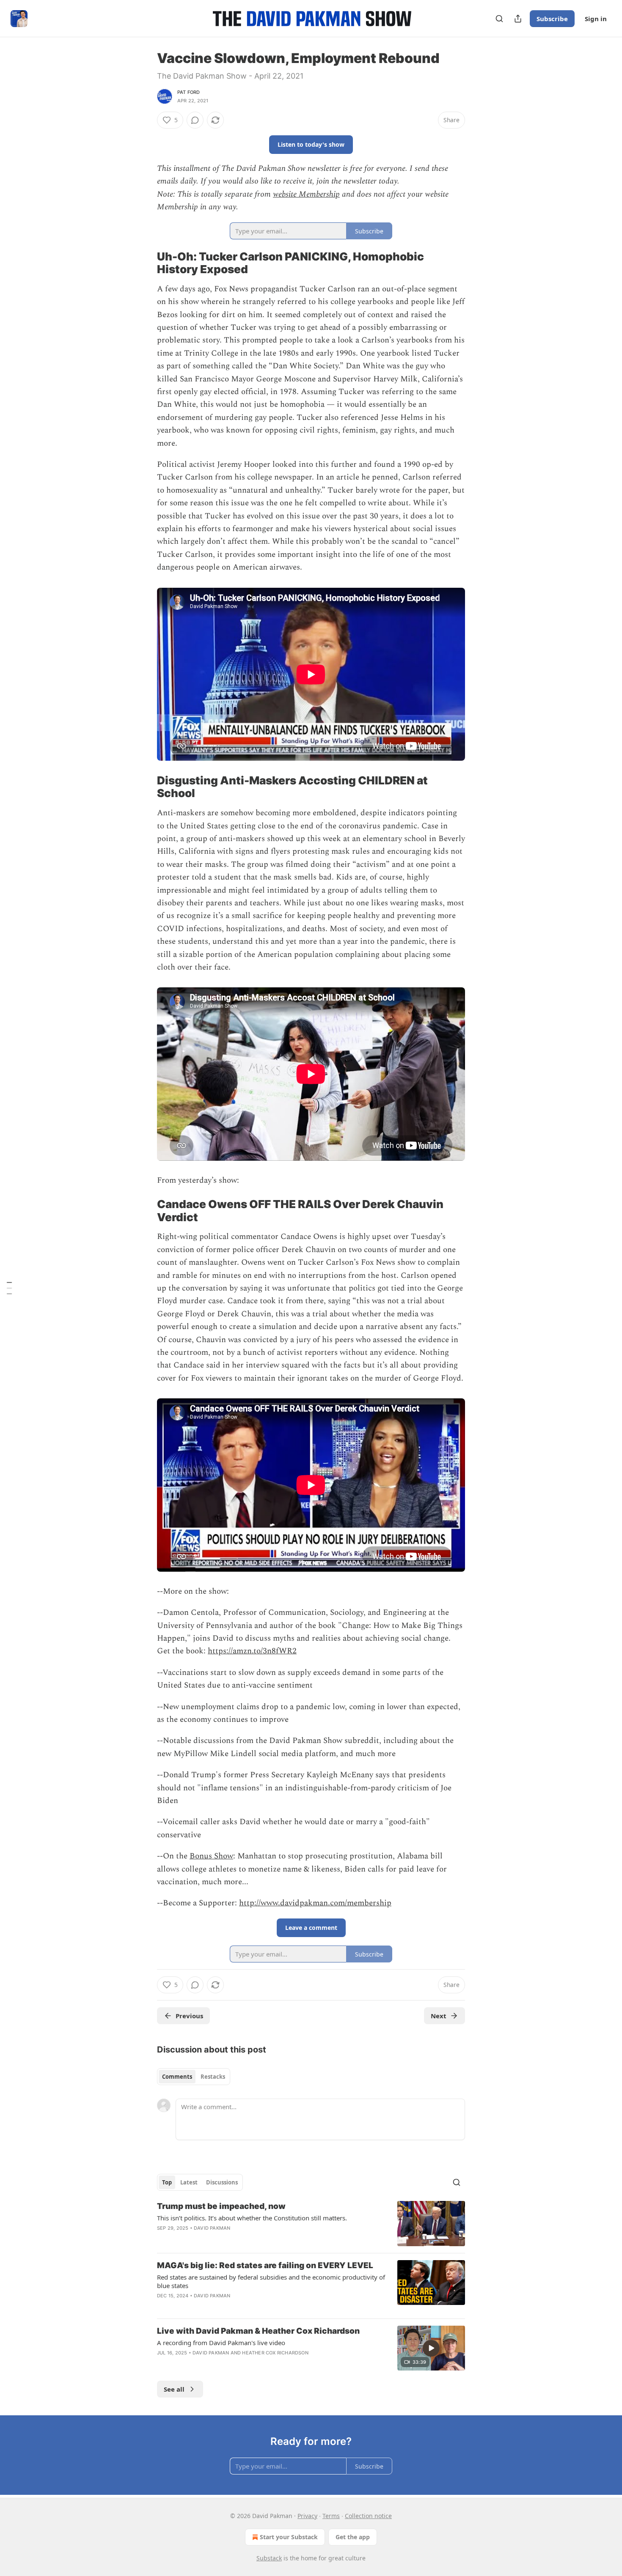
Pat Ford (189, 92)
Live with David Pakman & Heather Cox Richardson (258, 2331)
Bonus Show (211, 1856)
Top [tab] (167, 2182)
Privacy (307, 2516)
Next (439, 2016)
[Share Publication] (518, 19)
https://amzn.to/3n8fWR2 (252, 1651)
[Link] (145, 263)
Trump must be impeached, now (221, 2206)
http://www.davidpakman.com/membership (315, 1903)
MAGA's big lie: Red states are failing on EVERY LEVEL (265, 2265)
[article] (311, 2224)
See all (174, 2389)
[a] (431, 2348)
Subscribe (552, 19)
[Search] (499, 19)
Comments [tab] (177, 2077)
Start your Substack (289, 2537)
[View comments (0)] (195, 120)
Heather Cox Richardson (275, 2353)
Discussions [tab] (222, 2182)
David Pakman (212, 2228)
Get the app (353, 2537)
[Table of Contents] (9, 1288)
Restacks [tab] (213, 2077)
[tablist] (194, 2077)
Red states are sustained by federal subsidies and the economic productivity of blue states (271, 2281)
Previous (189, 2016)
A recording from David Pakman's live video (221, 2343)
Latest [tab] (189, 2182)
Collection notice (368, 2516)
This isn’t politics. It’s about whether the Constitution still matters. (252, 2218)
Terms (331, 2516)
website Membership (306, 194)
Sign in (596, 19)
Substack (269, 2558)
